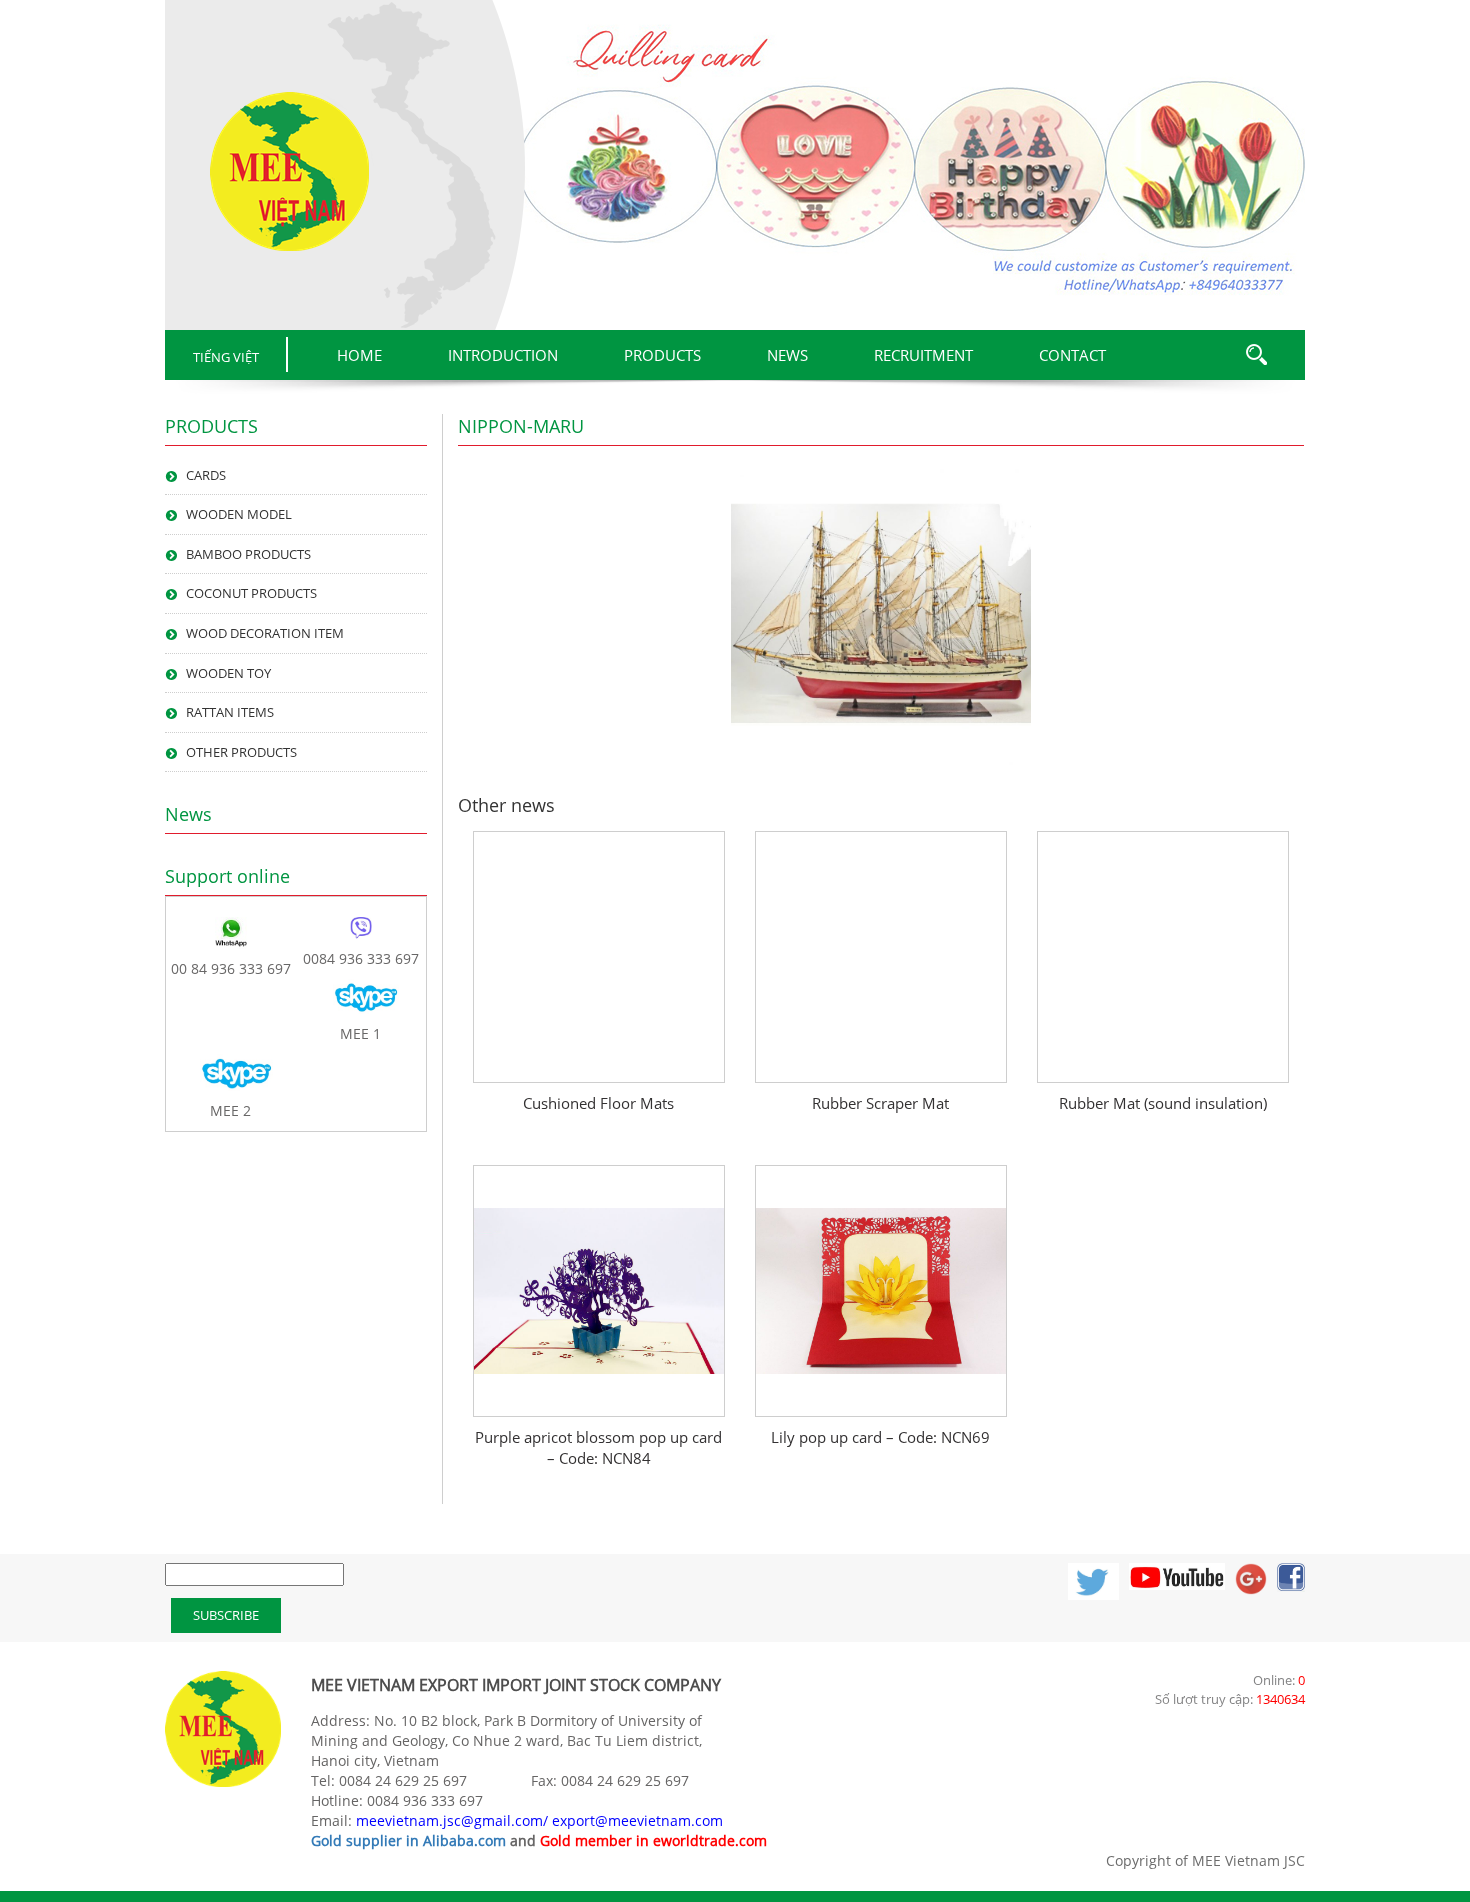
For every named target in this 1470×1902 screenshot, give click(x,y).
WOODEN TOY (228, 673)
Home (359, 355)
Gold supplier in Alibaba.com (408, 1840)
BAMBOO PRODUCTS (248, 554)
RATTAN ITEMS (230, 712)
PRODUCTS (662, 355)
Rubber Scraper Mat (880, 1103)
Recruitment (923, 355)
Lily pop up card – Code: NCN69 (880, 1437)
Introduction (503, 355)
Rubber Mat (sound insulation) (1163, 1103)
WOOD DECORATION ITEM (265, 633)
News (787, 355)
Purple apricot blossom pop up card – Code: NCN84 (598, 1447)
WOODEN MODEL (239, 514)
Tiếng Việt (226, 357)
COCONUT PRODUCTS (251, 593)
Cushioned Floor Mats (598, 1103)
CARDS (206, 475)
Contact (1072, 355)
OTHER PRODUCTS (241, 752)
